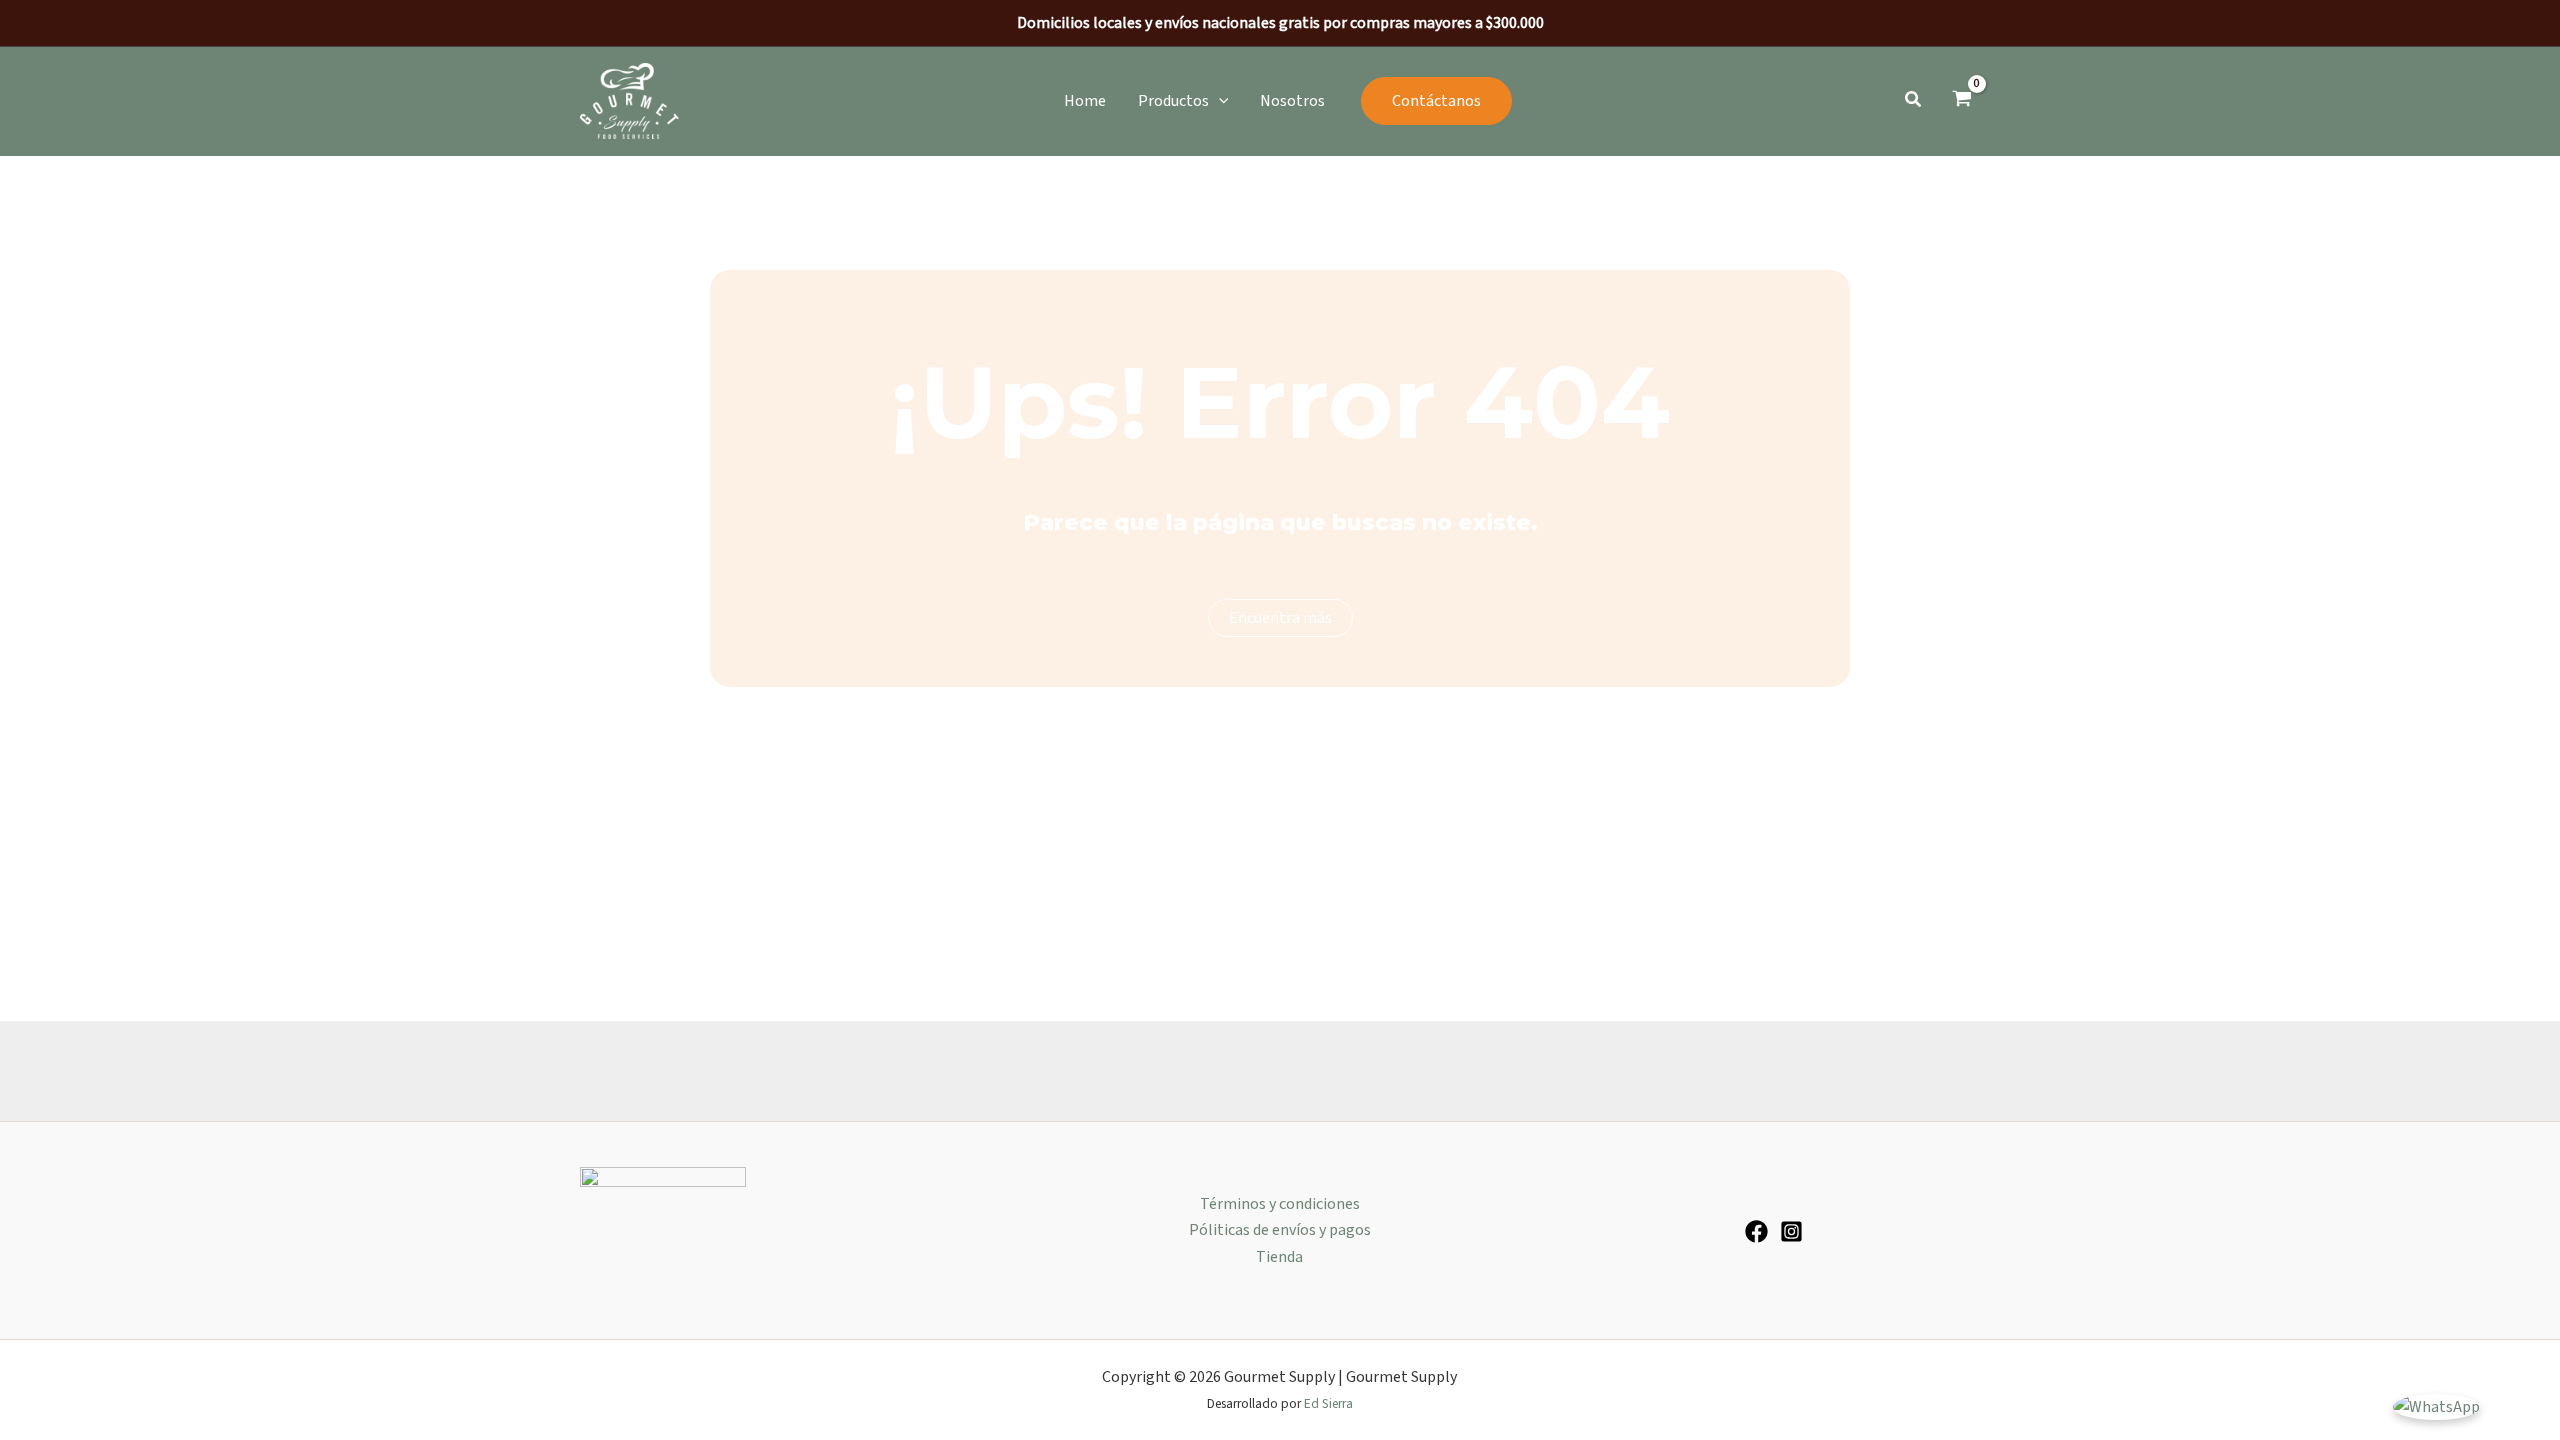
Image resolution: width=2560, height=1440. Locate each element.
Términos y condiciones (1280, 1204)
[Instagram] (1791, 1231)
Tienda (1279, 1257)
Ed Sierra (1328, 1403)
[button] (1183, 101)
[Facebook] (1756, 1231)
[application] (1219, 101)
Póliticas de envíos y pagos (1280, 1230)
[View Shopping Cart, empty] (1961, 101)
